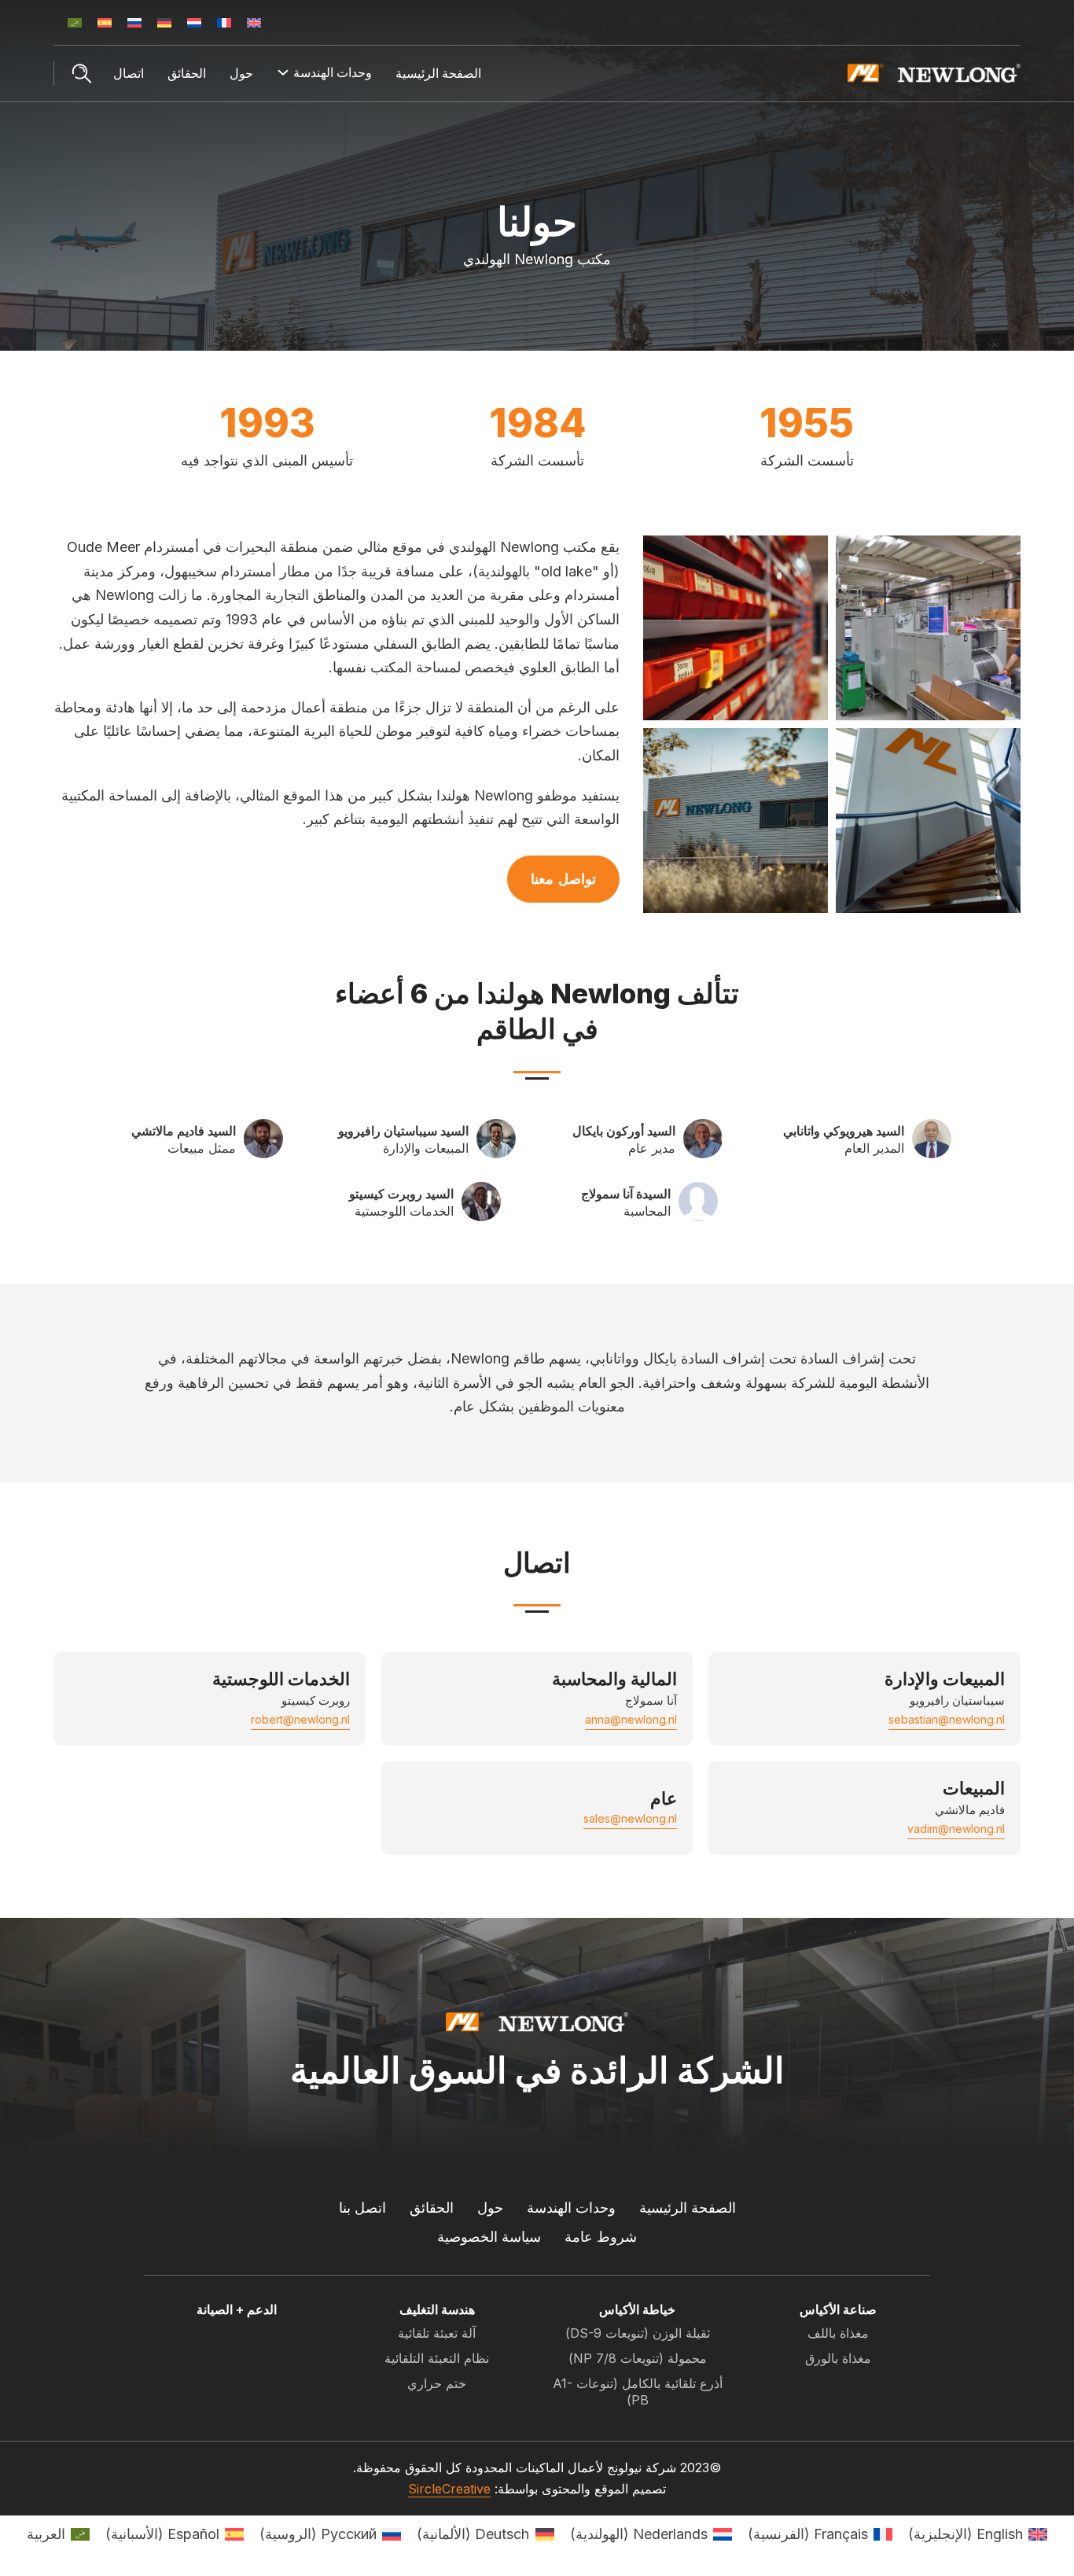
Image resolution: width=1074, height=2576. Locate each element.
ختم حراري (437, 2383)
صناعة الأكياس (838, 2309)
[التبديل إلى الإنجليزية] (254, 22)
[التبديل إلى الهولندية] (194, 22)
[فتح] (82, 74)
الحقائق (187, 73)
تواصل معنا (563, 879)
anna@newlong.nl (631, 1719)
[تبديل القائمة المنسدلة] (283, 72)
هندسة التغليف (437, 2309)
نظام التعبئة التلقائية (437, 2358)
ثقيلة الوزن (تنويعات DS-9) (638, 2333)
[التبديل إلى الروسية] (134, 22)
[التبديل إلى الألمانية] (164, 22)
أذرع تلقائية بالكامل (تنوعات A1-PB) (638, 2392)
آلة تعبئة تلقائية (437, 2333)
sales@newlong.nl (630, 1818)
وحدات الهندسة (571, 2208)
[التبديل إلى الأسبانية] (105, 22)
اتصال (129, 73)
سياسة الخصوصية (489, 2237)
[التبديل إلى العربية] (75, 22)
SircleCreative (449, 2489)
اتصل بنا (362, 2208)
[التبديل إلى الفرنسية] (224, 22)
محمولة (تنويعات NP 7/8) (638, 2358)
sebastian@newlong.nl (947, 1719)
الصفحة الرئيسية (438, 73)
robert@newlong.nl (300, 1719)
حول (241, 73)
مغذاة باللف (838, 2333)
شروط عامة (601, 2237)
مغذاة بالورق (838, 2358)
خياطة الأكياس (637, 2309)
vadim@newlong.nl (956, 1829)
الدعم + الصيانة (237, 2309)
